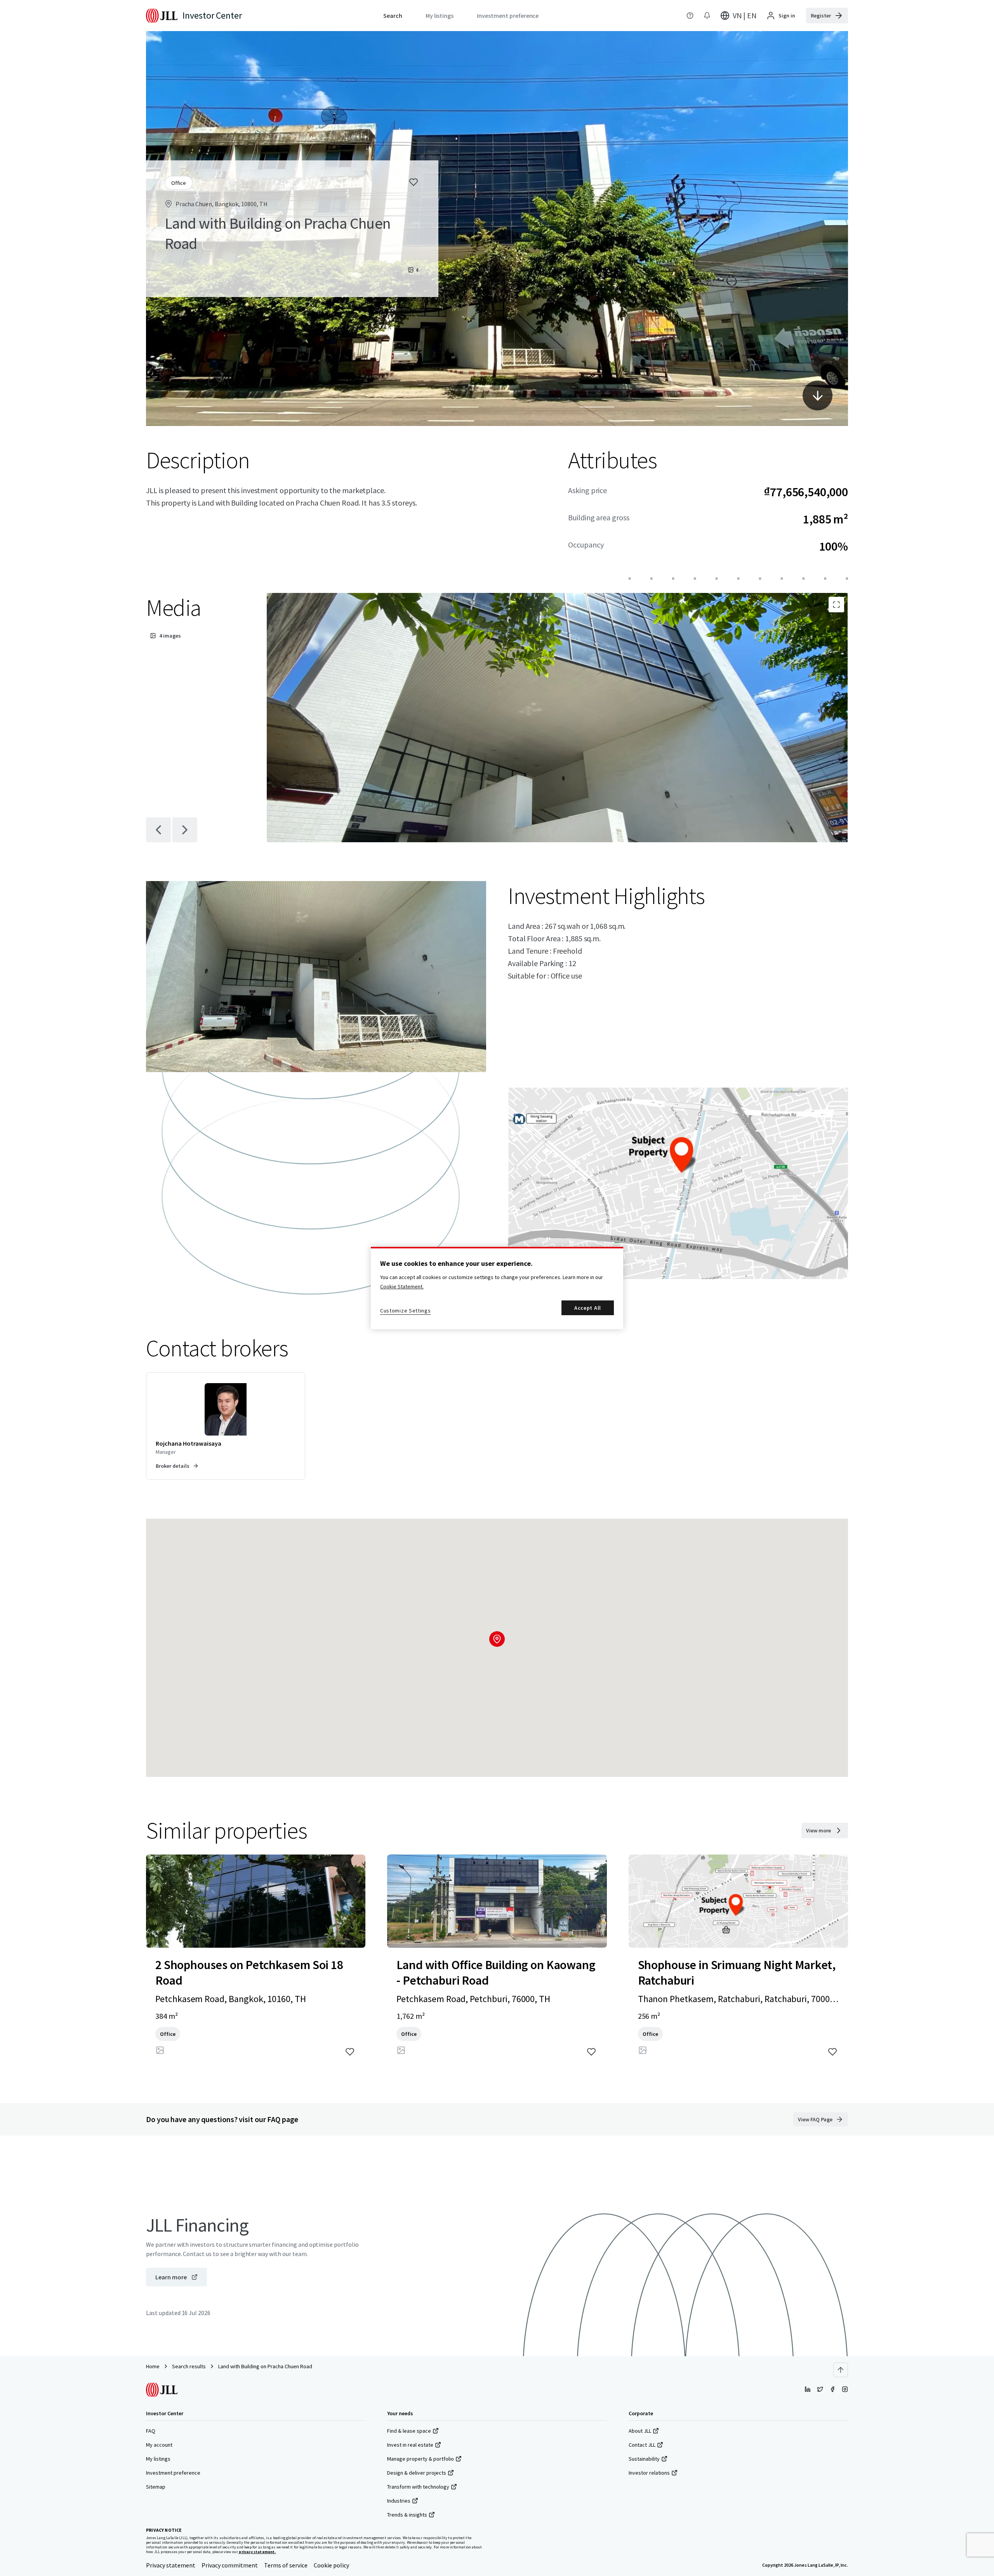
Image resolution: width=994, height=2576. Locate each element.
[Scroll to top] (841, 2370)
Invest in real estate (410, 2445)
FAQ (151, 2431)
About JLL (640, 2431)
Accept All (588, 1308)
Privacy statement (171, 2565)
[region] (497, 1288)
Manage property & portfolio (421, 2459)
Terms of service (286, 2565)
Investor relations (649, 2473)
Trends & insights (407, 2515)
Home (153, 2366)
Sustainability (644, 2459)
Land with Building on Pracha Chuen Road (265, 2366)
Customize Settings (406, 1311)
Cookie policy (331, 2565)
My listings (158, 2459)
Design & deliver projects (417, 2473)
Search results (189, 2366)
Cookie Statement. (402, 1286)
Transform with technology (418, 2487)
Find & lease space (409, 2431)
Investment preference (173, 2473)
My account (159, 2445)
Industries (399, 2501)
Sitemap (156, 2487)
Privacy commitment (230, 2565)
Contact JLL (642, 2445)
